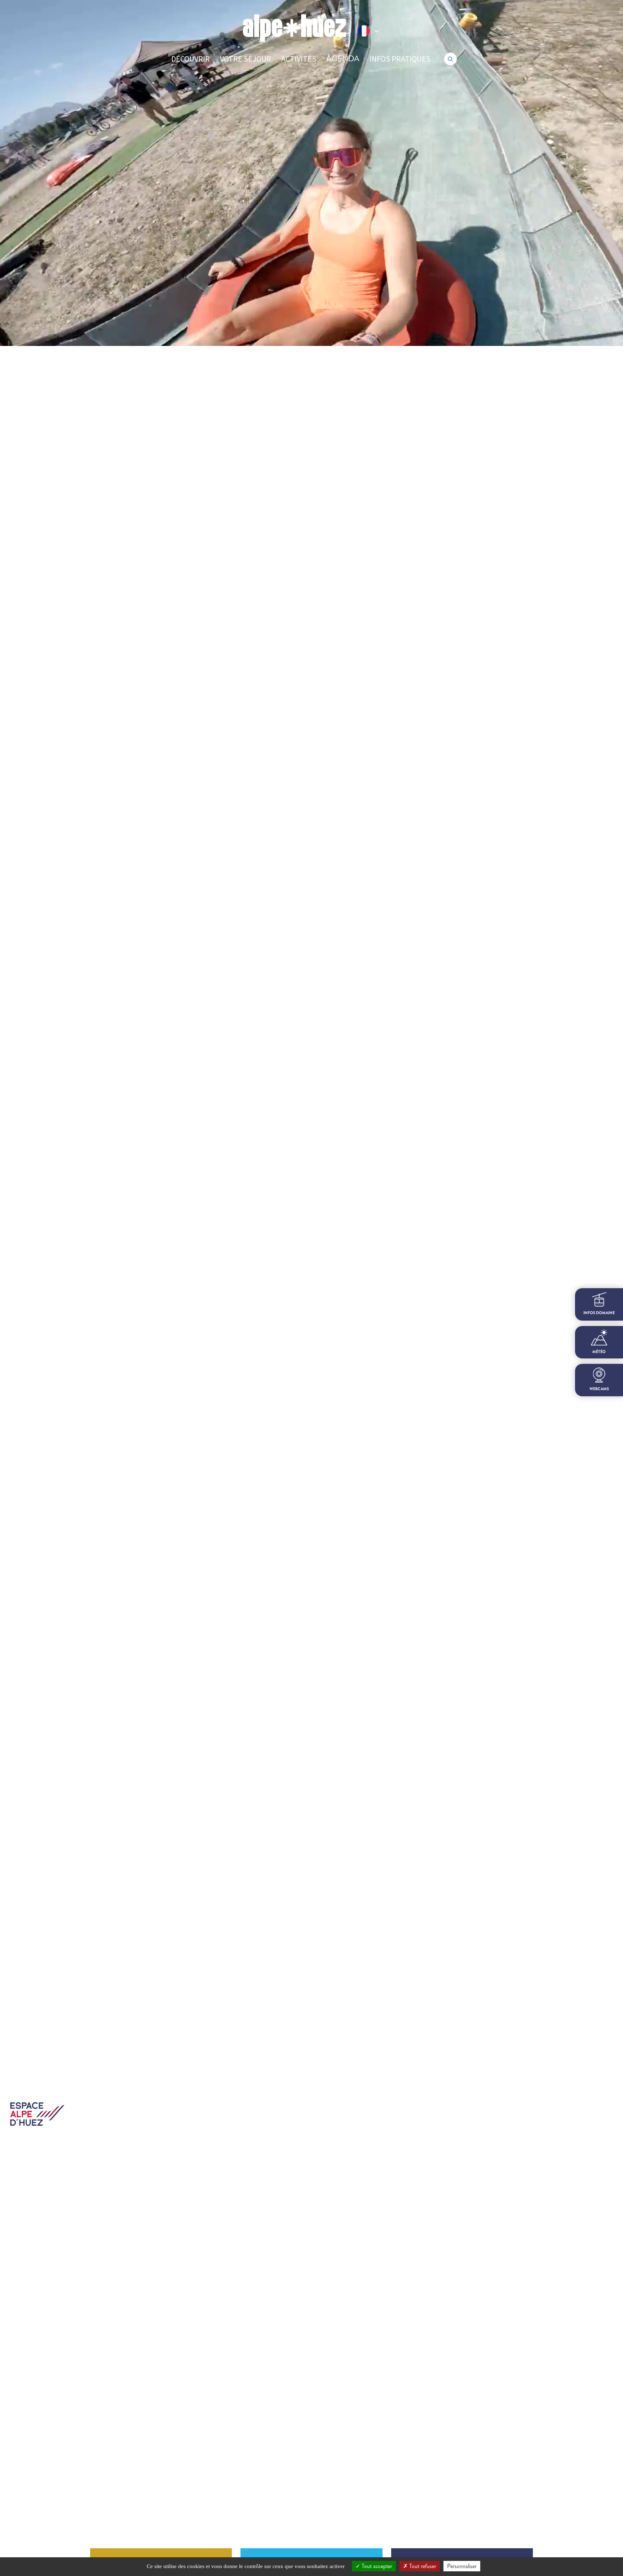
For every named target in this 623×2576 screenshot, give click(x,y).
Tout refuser (422, 2566)
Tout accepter (376, 2566)
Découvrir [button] (191, 59)
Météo (599, 1352)
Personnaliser (462, 2566)
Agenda (343, 59)
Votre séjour (246, 59)
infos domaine (599, 1313)
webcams (599, 1389)
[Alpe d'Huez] (295, 28)
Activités (299, 59)
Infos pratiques (400, 59)
